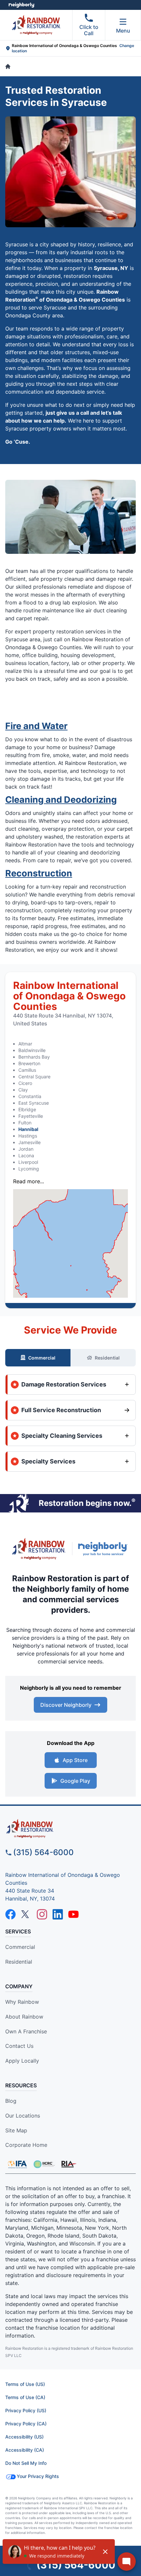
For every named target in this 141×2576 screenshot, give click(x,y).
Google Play (75, 1781)
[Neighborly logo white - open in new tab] (21, 5)
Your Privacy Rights (38, 2476)
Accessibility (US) (24, 2437)
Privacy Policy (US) (26, 2410)
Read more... (29, 1181)
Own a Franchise (26, 2031)
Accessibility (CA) (25, 2450)
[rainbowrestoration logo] (70, 1829)
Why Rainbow (22, 2002)
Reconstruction (39, 873)
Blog (11, 2101)
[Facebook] (10, 1914)
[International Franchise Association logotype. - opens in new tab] (44, 2164)
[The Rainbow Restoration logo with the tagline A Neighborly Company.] (39, 1549)
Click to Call (89, 30)
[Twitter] (26, 1914)
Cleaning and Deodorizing (61, 800)
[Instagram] (42, 1914)
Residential (107, 1358)
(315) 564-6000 (43, 1852)
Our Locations (23, 2116)
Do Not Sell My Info (26, 2463)
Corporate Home (26, 2145)
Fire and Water (36, 726)
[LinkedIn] (58, 1914)
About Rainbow (24, 2017)
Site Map (16, 2130)
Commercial (42, 1358)
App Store (75, 1760)
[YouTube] (73, 1914)
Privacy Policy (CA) (26, 2424)
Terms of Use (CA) (25, 2397)
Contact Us (19, 2046)
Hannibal (28, 1129)
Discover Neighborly (66, 1705)
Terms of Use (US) (25, 2384)
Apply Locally (22, 2061)
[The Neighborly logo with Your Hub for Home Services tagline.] (104, 1549)
